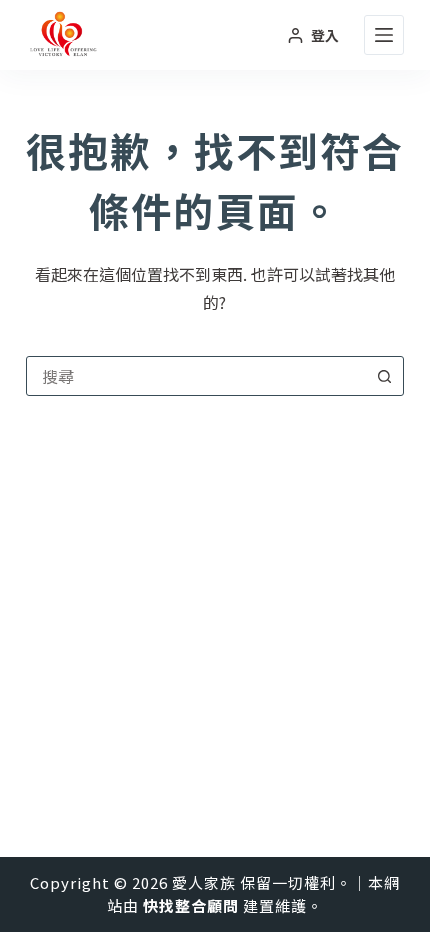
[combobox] (196, 376)
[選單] (384, 35)
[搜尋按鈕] (384, 376)
